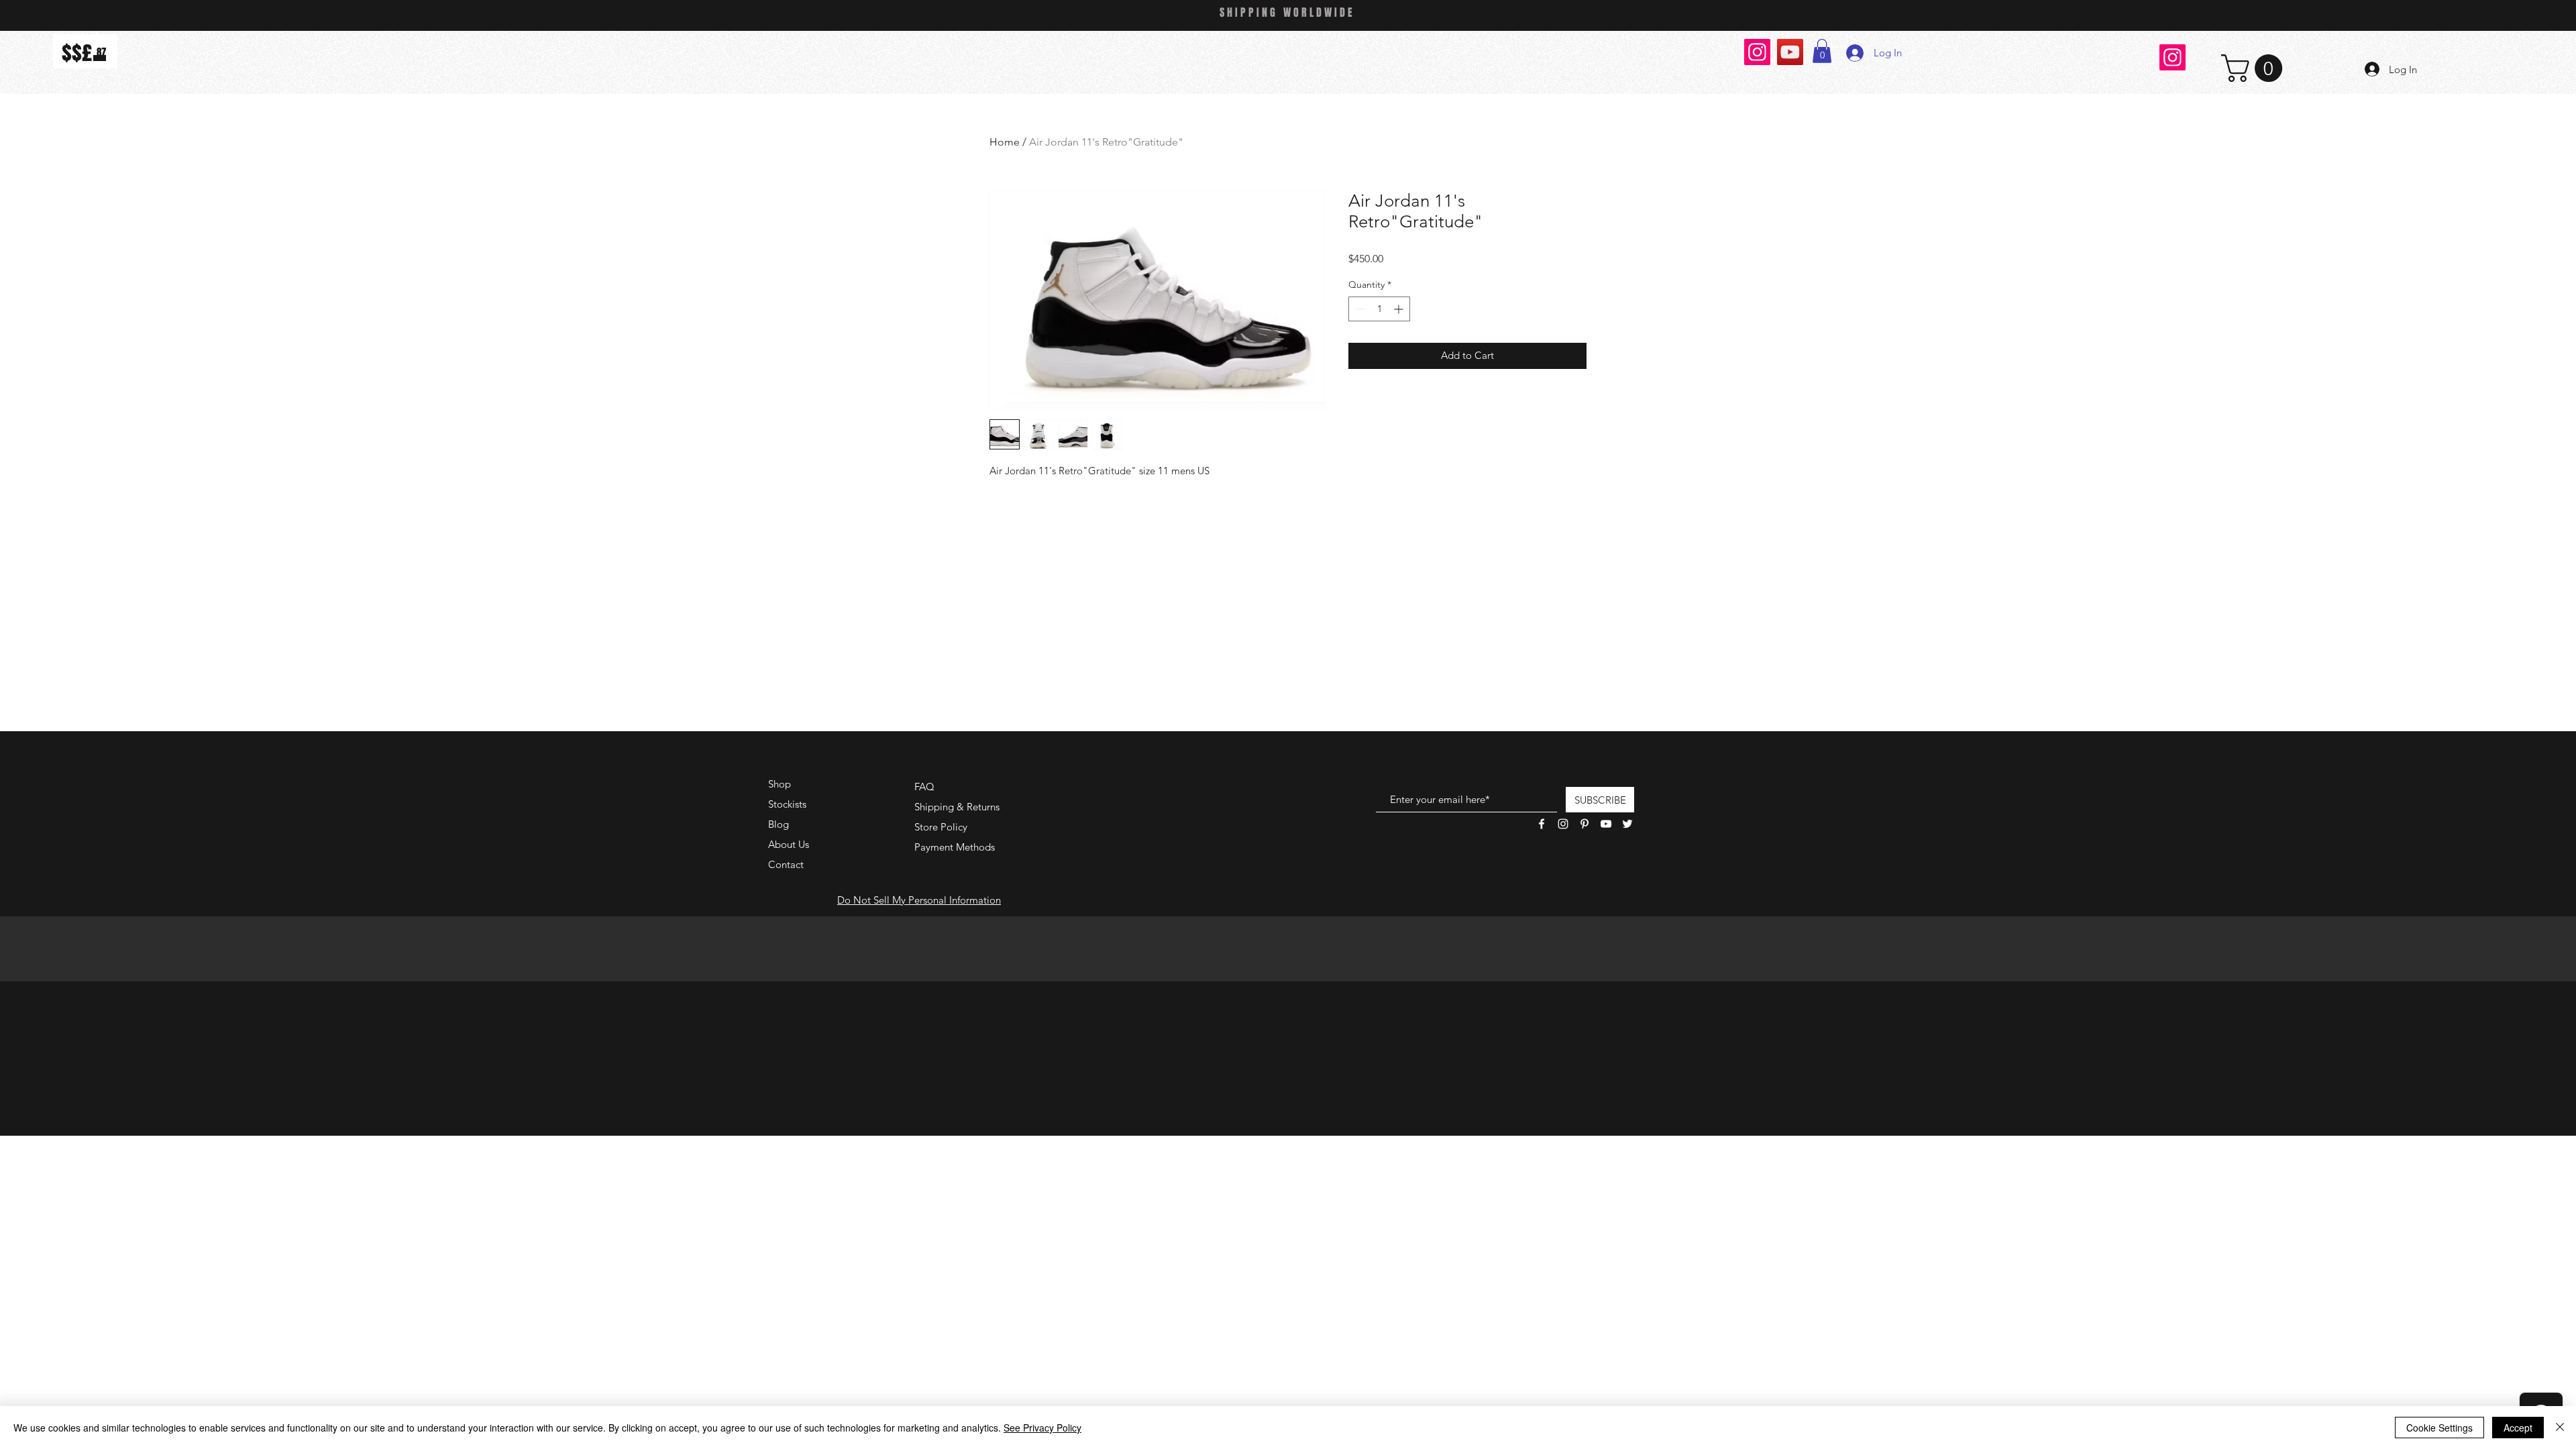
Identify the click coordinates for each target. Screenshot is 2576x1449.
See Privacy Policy (1042, 1428)
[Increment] (1400, 309)
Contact (786, 864)
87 (101, 52)
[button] (1822, 51)
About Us (789, 844)
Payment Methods (956, 847)
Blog (779, 824)
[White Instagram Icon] (1563, 824)
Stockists (787, 804)
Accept (2518, 1428)
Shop (780, 784)
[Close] (2560, 1428)
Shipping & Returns (957, 807)
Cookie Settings (2439, 1428)
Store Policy (941, 827)
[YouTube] (1790, 52)
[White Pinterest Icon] (1585, 824)
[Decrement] (1359, 309)
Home (1005, 142)
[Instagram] (1757, 52)
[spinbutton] (1379, 309)
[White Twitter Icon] (1627, 824)
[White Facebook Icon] (1542, 824)
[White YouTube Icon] (1606, 824)
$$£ (77, 53)
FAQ (924, 787)
